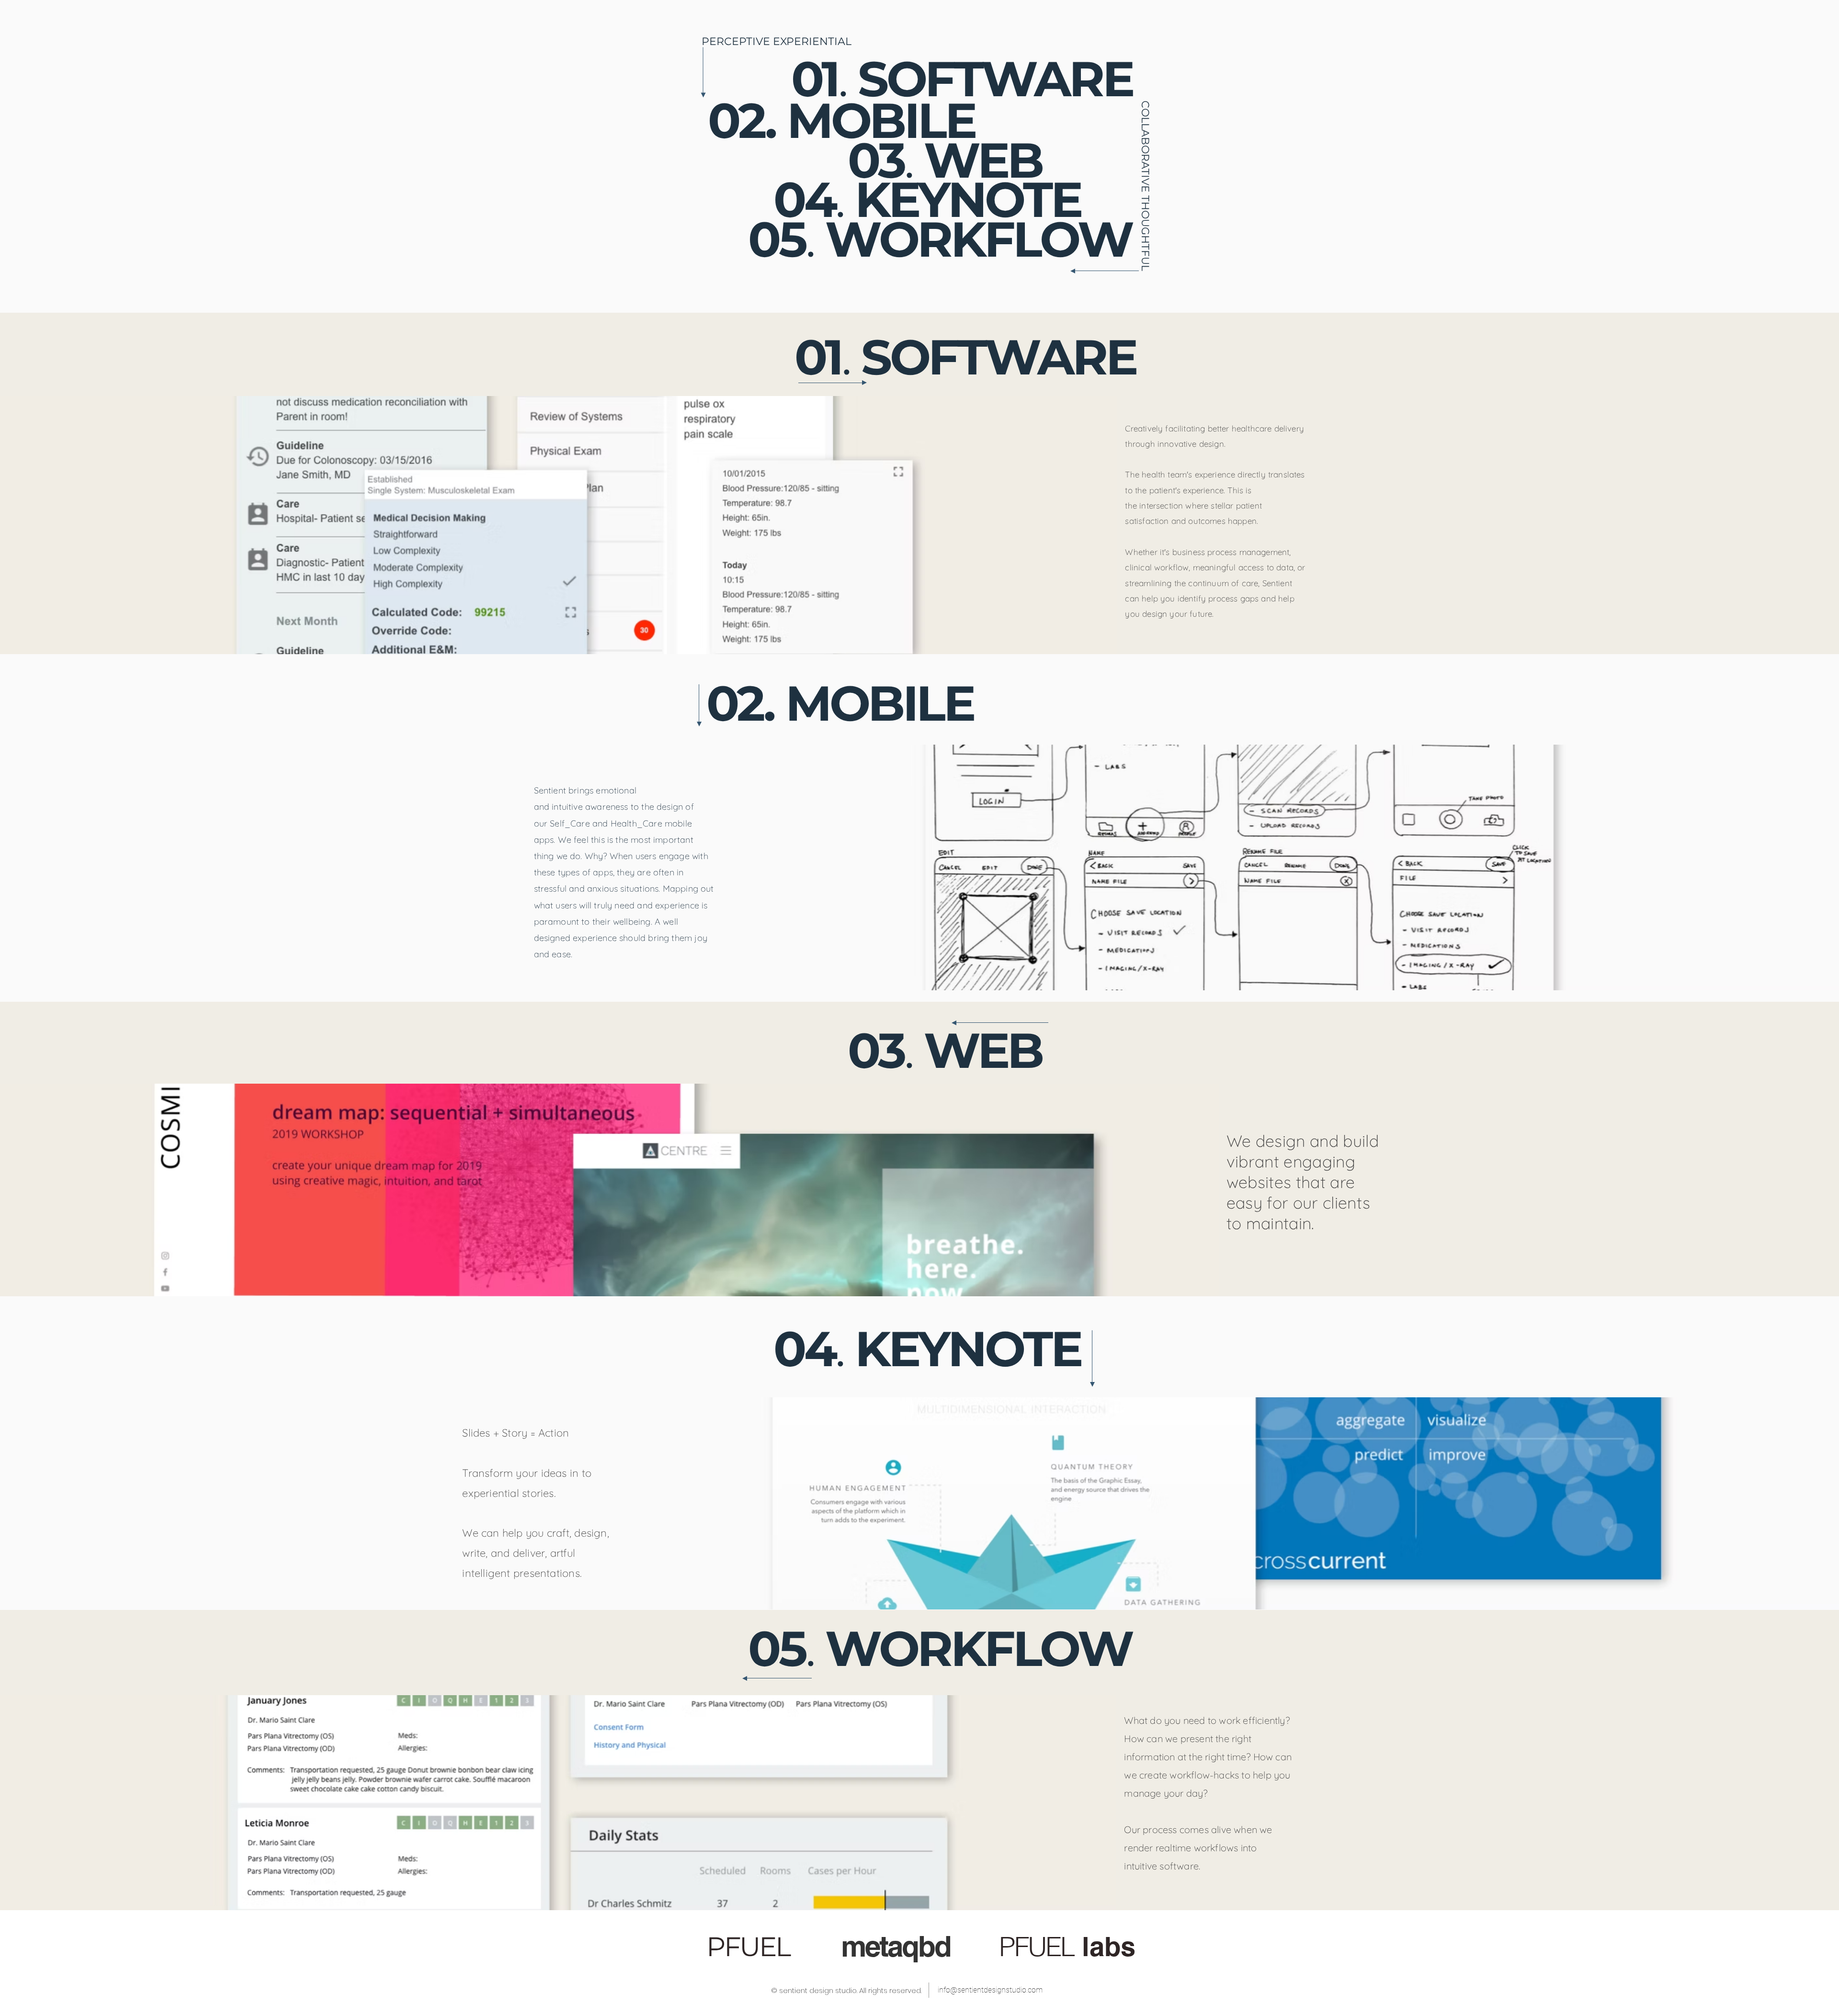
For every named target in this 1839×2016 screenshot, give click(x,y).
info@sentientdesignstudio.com (990, 1990)
